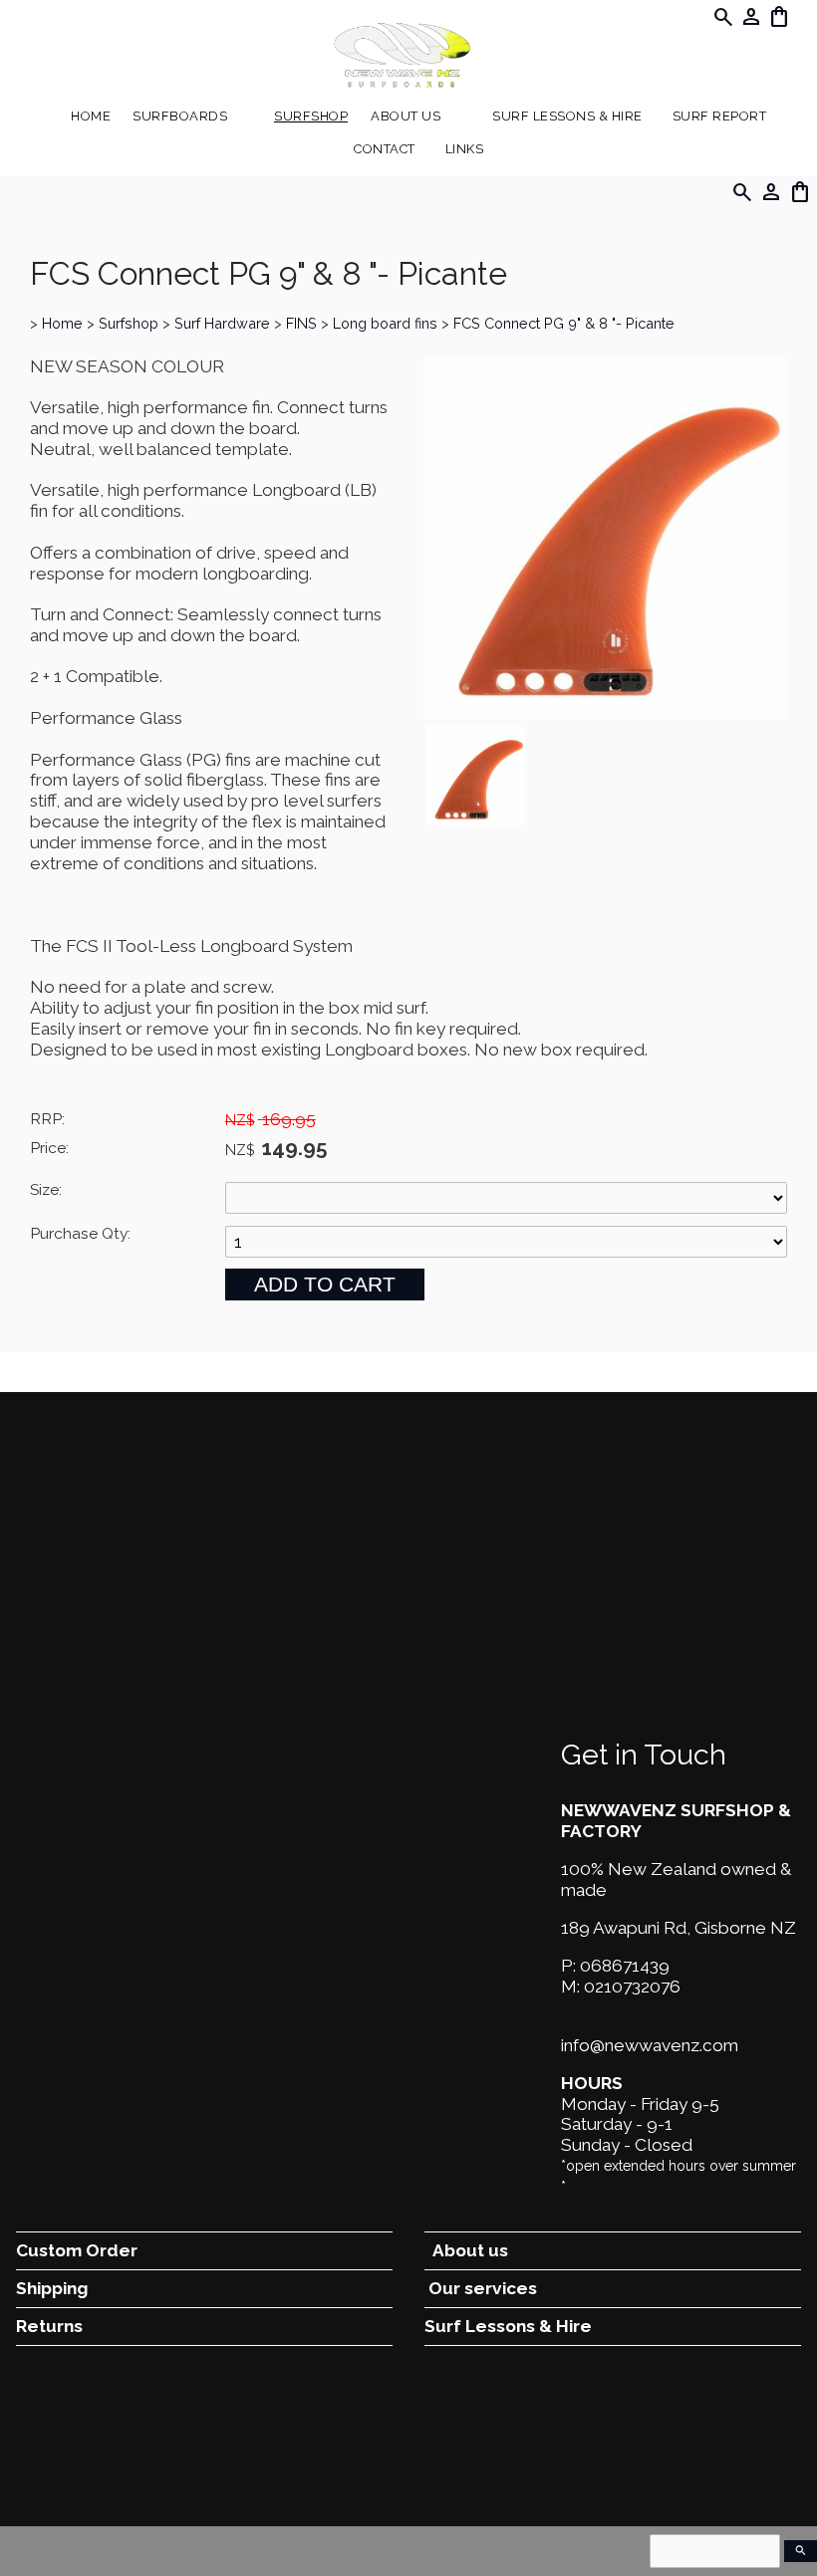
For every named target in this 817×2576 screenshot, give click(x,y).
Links (465, 149)
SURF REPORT (720, 116)
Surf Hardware (222, 323)
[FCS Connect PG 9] (605, 713)
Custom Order (77, 2250)
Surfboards (180, 116)
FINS (301, 323)
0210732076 (632, 1987)
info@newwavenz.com (650, 2045)
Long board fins (385, 323)
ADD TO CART (325, 1284)
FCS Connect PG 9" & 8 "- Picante (564, 323)
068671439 (625, 1966)
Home (91, 116)
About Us (406, 116)
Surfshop (311, 116)
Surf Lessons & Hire (567, 116)
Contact (385, 149)
